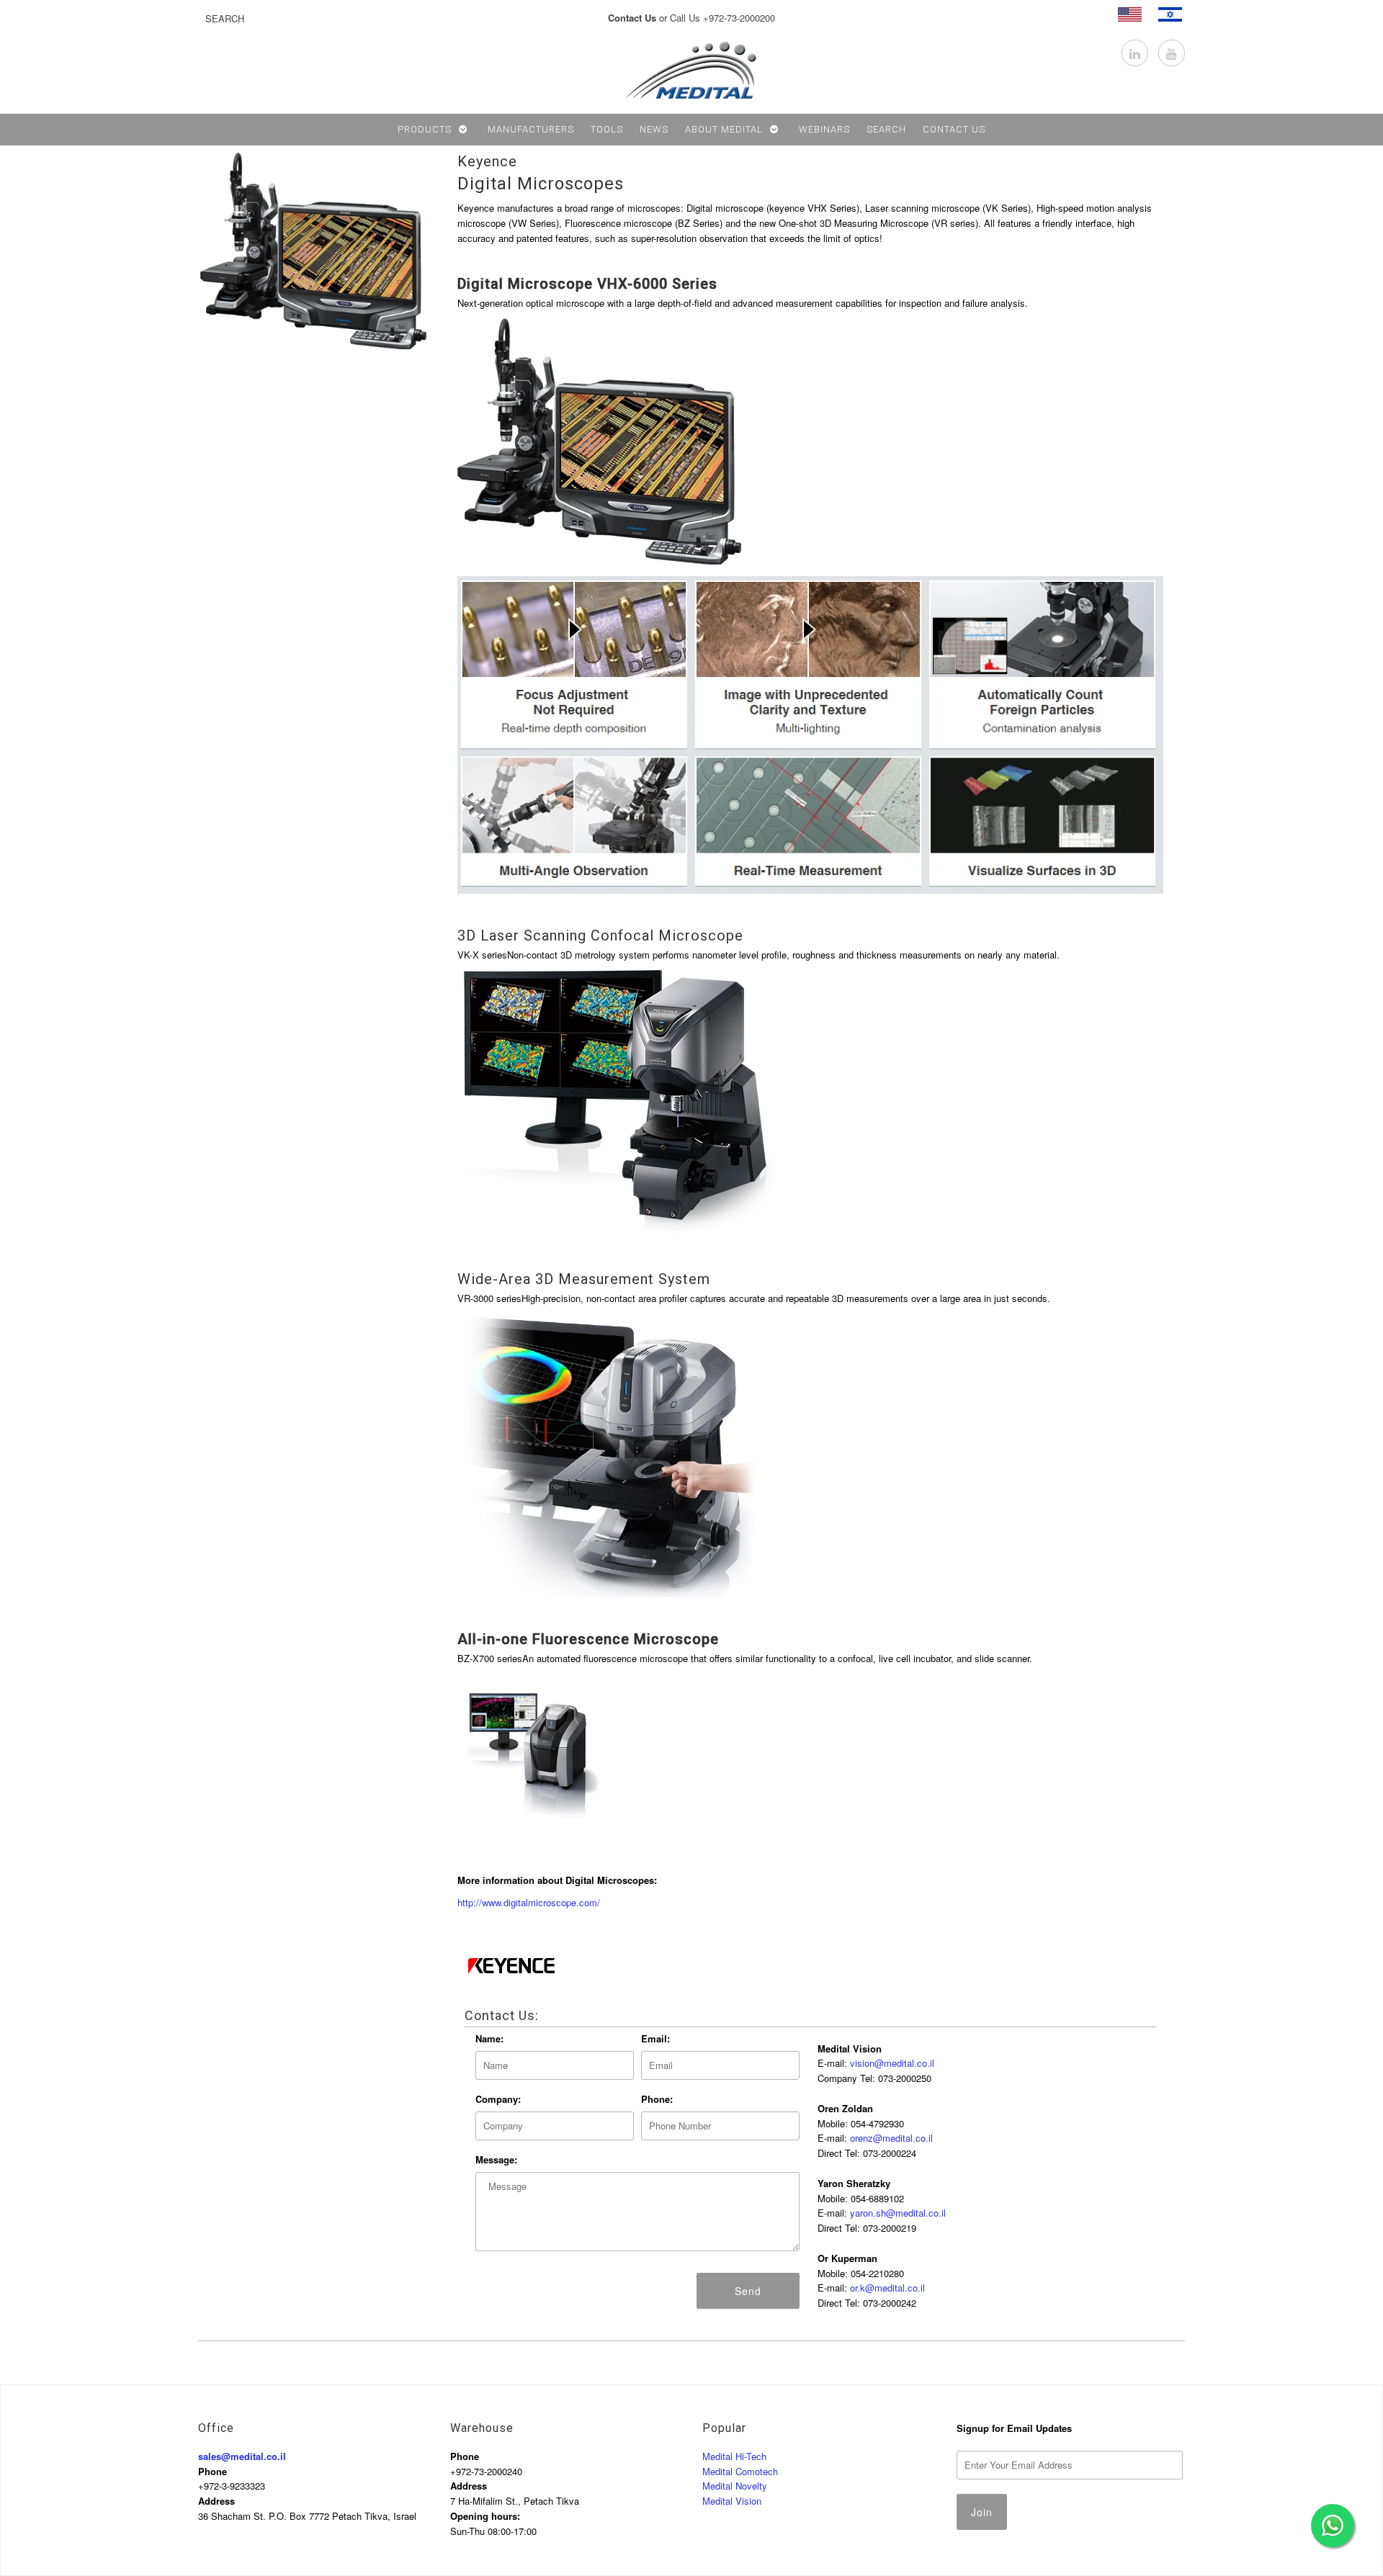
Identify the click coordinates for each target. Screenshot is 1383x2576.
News (654, 129)
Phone (212, 2471)
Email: (655, 2038)
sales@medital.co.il (242, 2456)
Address (216, 2501)
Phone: (657, 2099)
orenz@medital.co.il (891, 2138)
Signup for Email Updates (1014, 2428)
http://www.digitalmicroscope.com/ (529, 1902)
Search (886, 129)
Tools (607, 129)
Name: (489, 2038)
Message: (496, 2159)
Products (425, 129)
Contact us (954, 129)
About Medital (724, 129)
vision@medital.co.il (892, 2063)
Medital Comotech (740, 2471)
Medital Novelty (735, 2486)
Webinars (824, 129)
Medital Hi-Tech (734, 2456)
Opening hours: (485, 2516)
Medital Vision (732, 2501)
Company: (498, 2099)
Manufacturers (531, 129)
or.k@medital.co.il (887, 2288)
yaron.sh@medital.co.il (898, 2213)
